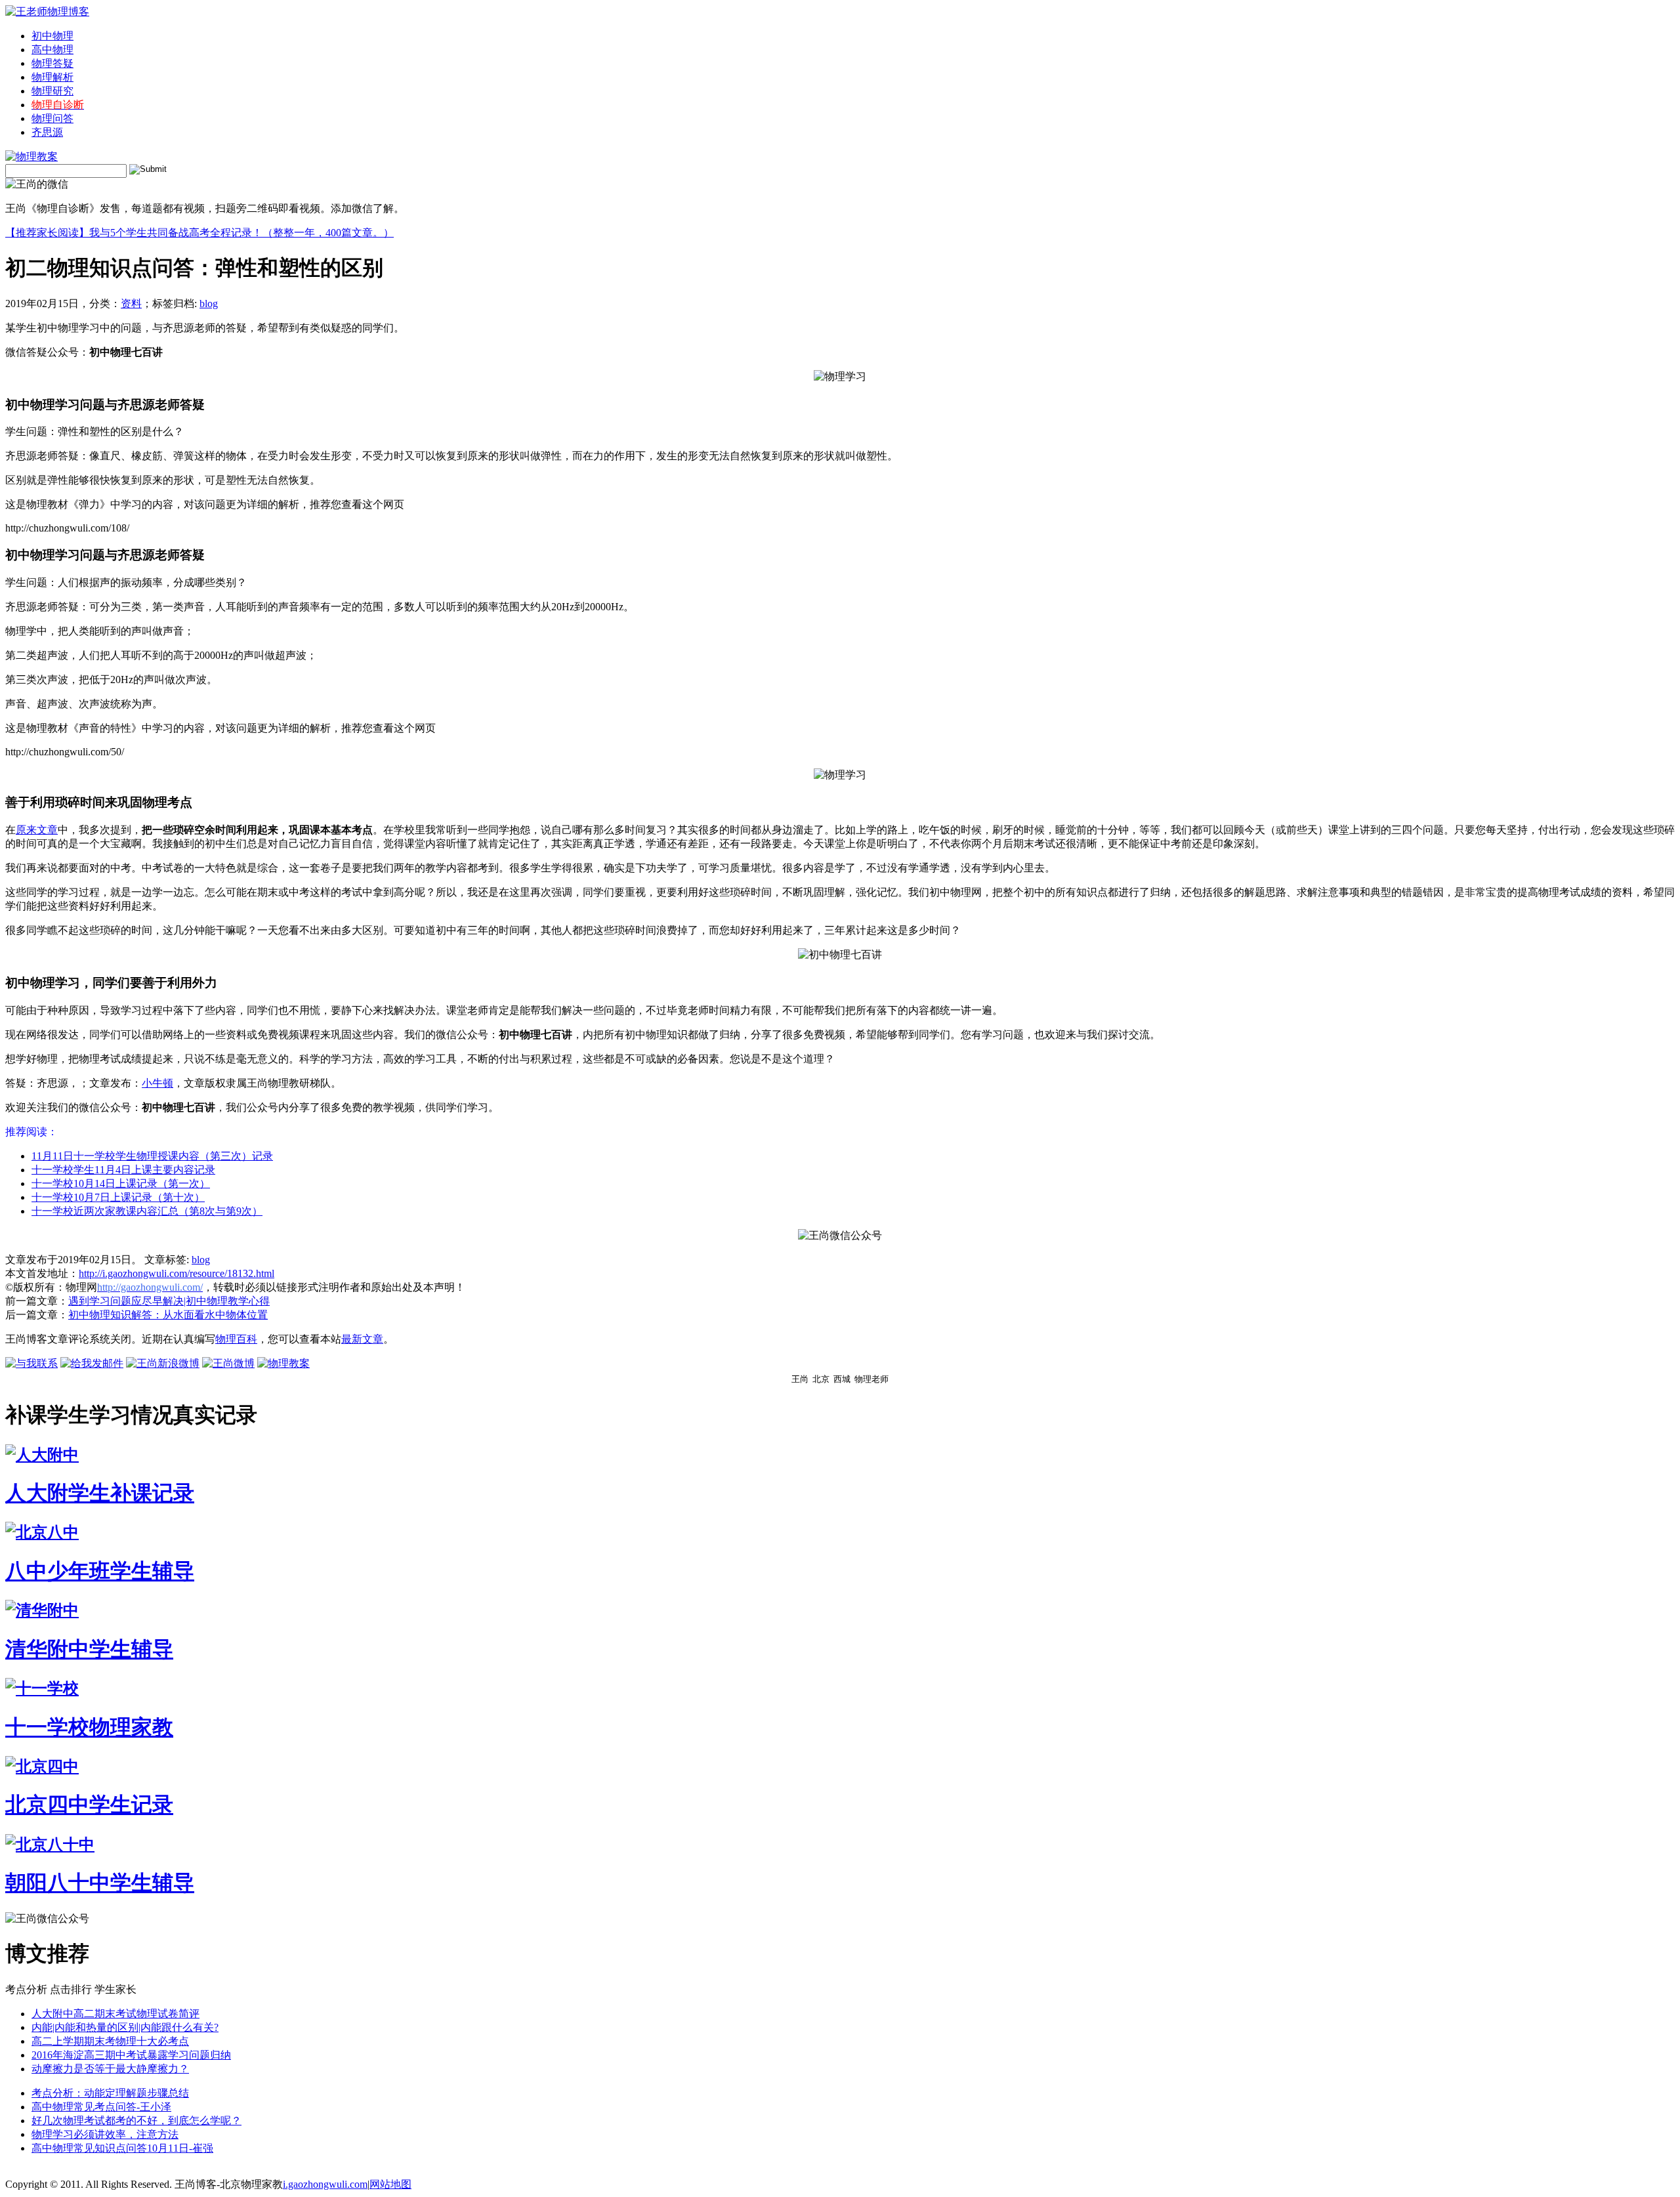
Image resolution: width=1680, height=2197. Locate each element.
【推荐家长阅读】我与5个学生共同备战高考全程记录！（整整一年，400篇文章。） (199, 233)
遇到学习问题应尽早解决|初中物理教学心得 (169, 1301)
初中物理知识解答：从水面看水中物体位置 (168, 1315)
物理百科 (236, 1339)
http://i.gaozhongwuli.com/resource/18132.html (177, 1273)
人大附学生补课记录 (100, 1493)
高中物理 (52, 50)
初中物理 (52, 36)
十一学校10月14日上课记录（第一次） (121, 1183)
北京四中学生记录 (89, 1805)
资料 (131, 303)
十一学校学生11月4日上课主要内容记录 (123, 1170)
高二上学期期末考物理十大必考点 (110, 2041)
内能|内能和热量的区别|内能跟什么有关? (125, 2027)
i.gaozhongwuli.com (325, 2184)
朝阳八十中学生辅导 (100, 1883)
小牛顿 (157, 1083)
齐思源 (47, 132)
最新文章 (362, 1339)
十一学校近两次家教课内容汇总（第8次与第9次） (147, 1211)
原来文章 (37, 830)
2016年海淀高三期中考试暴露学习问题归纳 (131, 2055)
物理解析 (52, 77)
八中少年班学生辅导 (100, 1571)
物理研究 (52, 91)
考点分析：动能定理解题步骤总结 (110, 2093)
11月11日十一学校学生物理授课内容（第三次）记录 (152, 1156)
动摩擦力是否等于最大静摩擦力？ (110, 2069)
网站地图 (390, 2184)
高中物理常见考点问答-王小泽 (101, 2107)
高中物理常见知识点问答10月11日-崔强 (122, 2148)
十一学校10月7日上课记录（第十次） (118, 1197)
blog (209, 303)
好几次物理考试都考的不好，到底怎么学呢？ (136, 2121)
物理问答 (52, 118)
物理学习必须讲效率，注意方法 (105, 2134)
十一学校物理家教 (89, 1727)
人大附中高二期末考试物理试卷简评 (115, 2014)
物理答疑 (52, 63)
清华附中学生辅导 (89, 1649)
